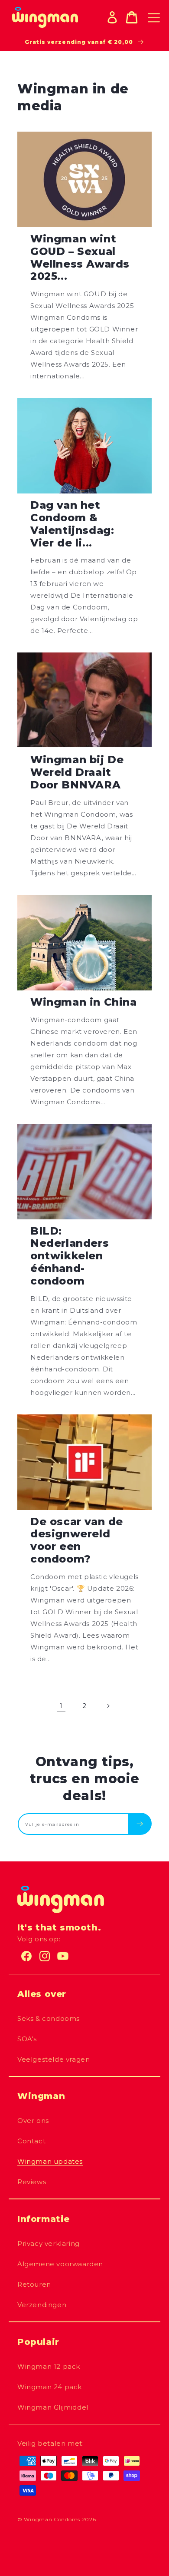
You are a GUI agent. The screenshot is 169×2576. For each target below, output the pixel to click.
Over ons (33, 2121)
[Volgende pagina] (108, 1706)
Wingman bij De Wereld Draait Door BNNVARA (77, 772)
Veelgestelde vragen (54, 2059)
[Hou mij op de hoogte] (140, 1824)
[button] (132, 17)
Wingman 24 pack (50, 2387)
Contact (31, 2141)
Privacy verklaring (49, 2243)
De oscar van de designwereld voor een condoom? (77, 1540)
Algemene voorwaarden (60, 2264)
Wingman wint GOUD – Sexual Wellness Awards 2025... (80, 258)
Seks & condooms (49, 2018)
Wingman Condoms (52, 2519)
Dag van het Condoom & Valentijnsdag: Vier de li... (72, 524)
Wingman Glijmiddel (53, 2407)
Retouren (34, 2284)
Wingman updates (50, 2161)
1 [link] (61, 1706)
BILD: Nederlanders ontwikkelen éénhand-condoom (70, 1256)
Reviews (32, 2182)
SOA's (27, 2039)
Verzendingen (42, 2305)
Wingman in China (84, 1002)
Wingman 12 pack (49, 2366)
